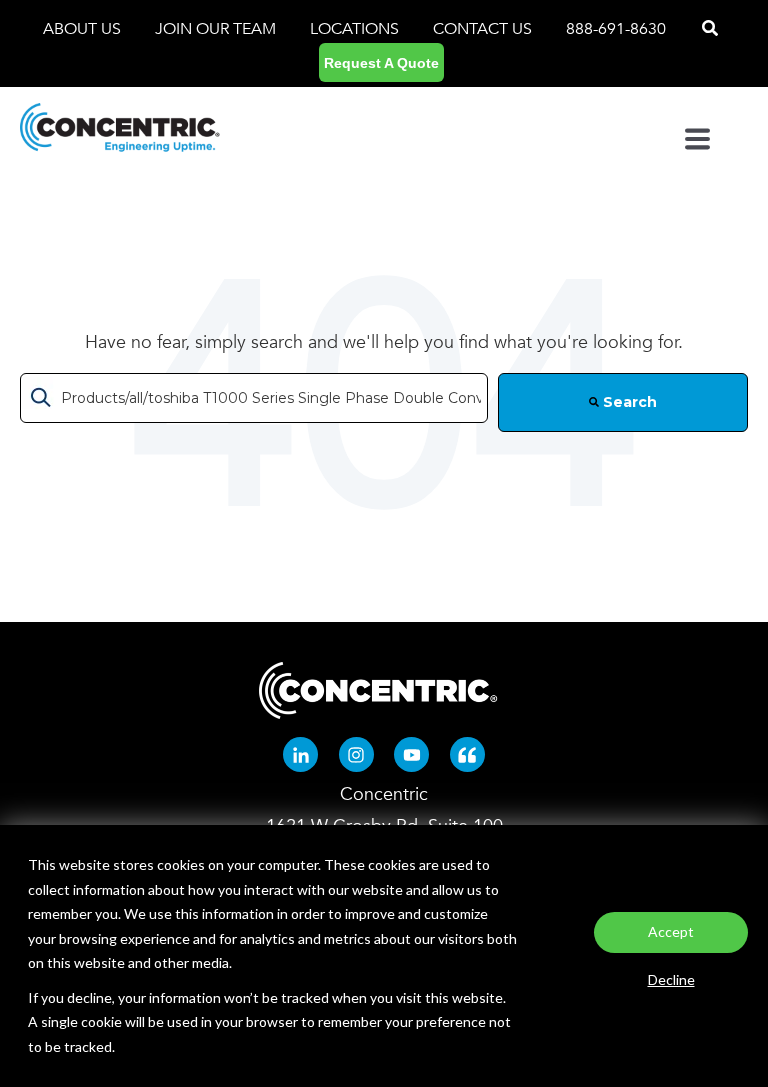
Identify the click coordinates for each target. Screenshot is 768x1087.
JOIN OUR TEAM (217, 29)
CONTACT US (482, 29)
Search (628, 402)
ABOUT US (84, 29)
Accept (671, 931)
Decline (671, 979)
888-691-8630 (616, 29)
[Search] (710, 29)
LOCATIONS (356, 29)
